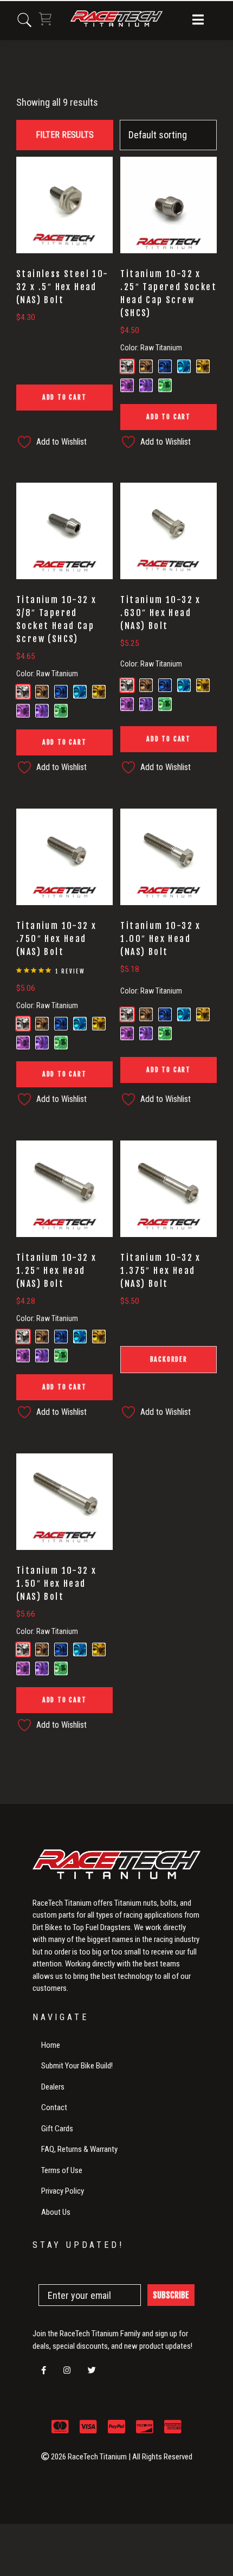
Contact (54, 2107)
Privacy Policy (63, 2191)
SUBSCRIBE (171, 2295)
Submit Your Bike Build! (77, 2066)
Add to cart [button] (64, 397)
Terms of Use (62, 2170)
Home (51, 2045)
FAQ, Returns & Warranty (79, 2149)
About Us (56, 2212)
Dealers (53, 2087)
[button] (198, 21)
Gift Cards (57, 2129)
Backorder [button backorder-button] (169, 1359)
